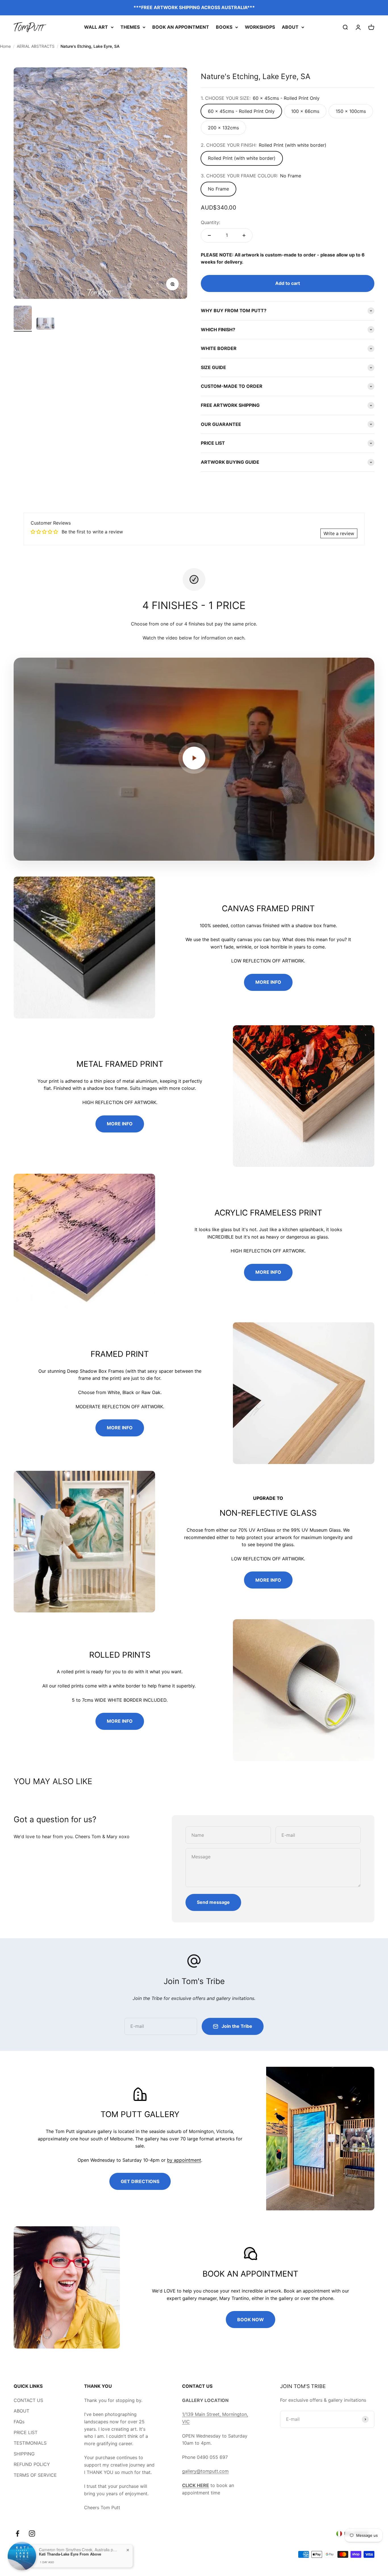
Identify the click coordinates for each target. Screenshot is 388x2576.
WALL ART (96, 27)
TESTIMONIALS (30, 2443)
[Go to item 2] (45, 325)
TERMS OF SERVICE (35, 2475)
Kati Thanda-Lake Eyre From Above (70, 2556)
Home (5, 46)
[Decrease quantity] (209, 235)
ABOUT (290, 27)
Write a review (339, 533)
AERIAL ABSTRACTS (36, 46)
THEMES (130, 27)
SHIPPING (24, 2454)
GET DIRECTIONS (140, 2181)
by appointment (184, 2160)
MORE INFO (268, 982)
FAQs (19, 2422)
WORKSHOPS (260, 27)
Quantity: (210, 222)
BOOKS (224, 27)
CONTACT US (28, 2400)
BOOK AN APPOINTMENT (181, 27)
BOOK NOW (251, 2320)
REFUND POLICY (32, 2464)
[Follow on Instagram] (32, 2533)
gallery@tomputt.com (205, 2471)
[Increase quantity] (244, 235)
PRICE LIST (26, 2432)
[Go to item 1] (23, 319)
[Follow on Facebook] (17, 2533)
